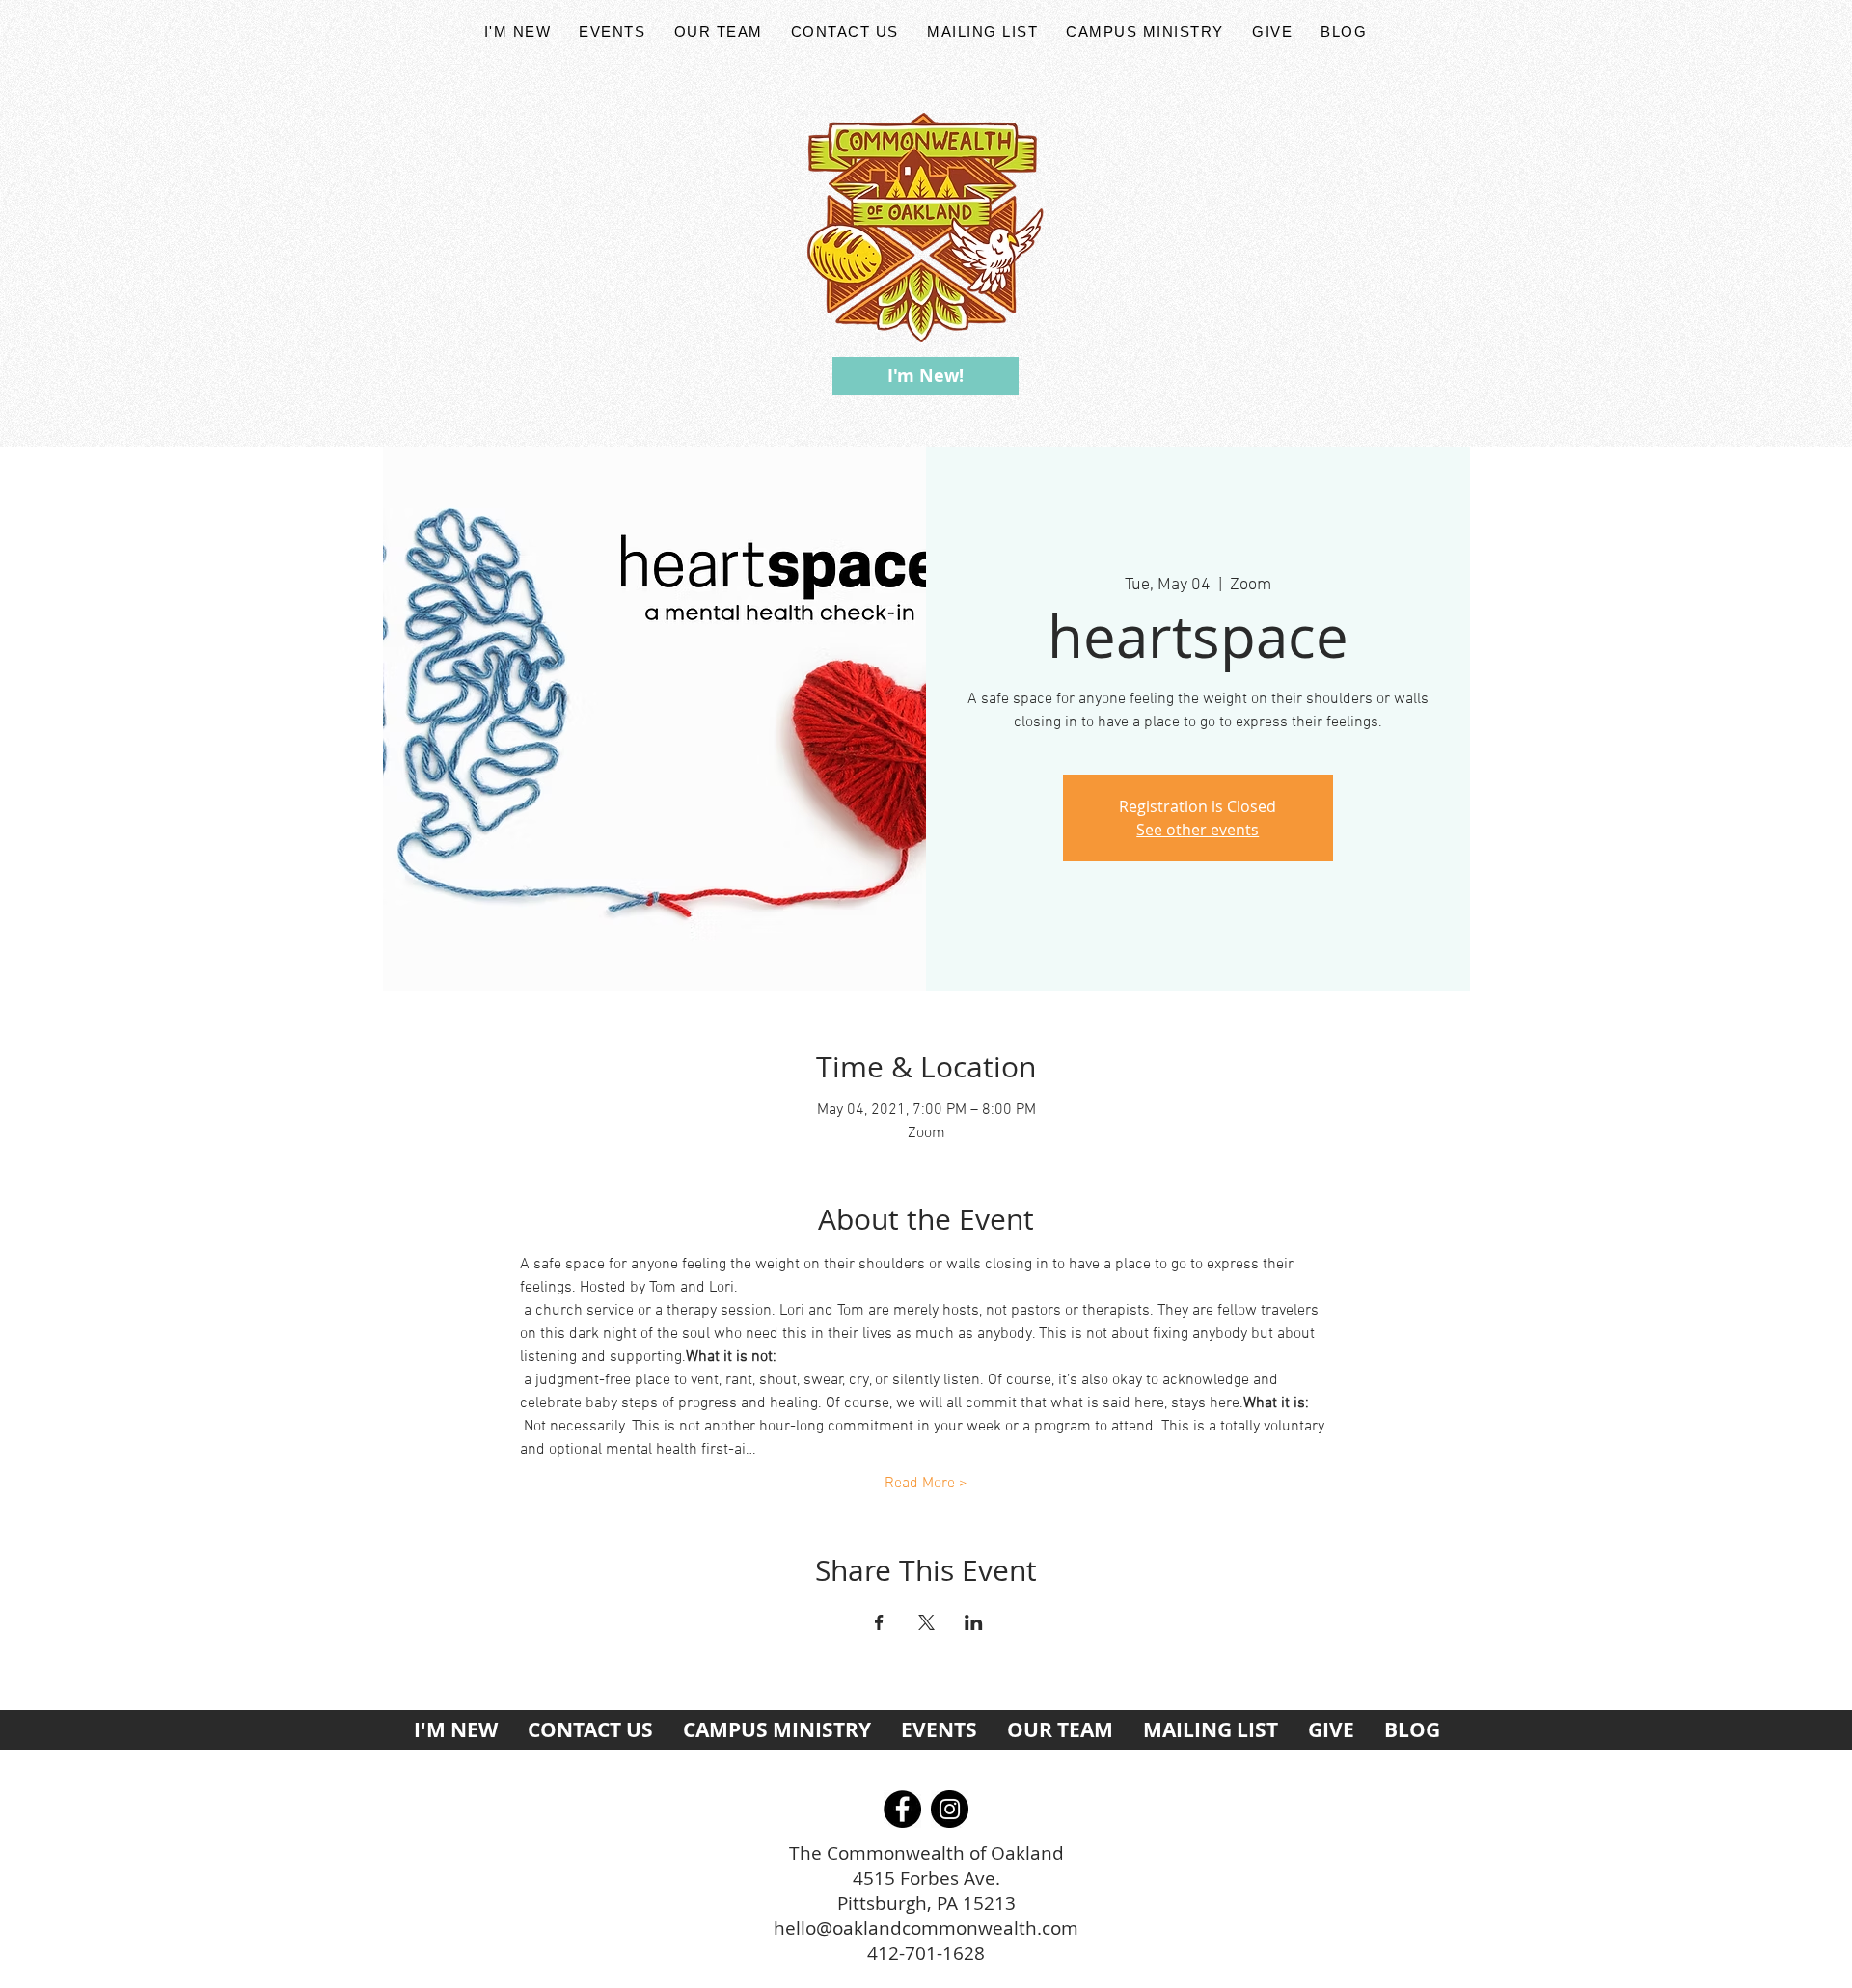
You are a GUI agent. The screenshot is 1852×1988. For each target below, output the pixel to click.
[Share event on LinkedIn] (974, 1622)
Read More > (926, 1484)
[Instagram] (950, 1809)
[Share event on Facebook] (879, 1622)
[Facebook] (902, 1809)
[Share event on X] (926, 1622)
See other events (1198, 830)
